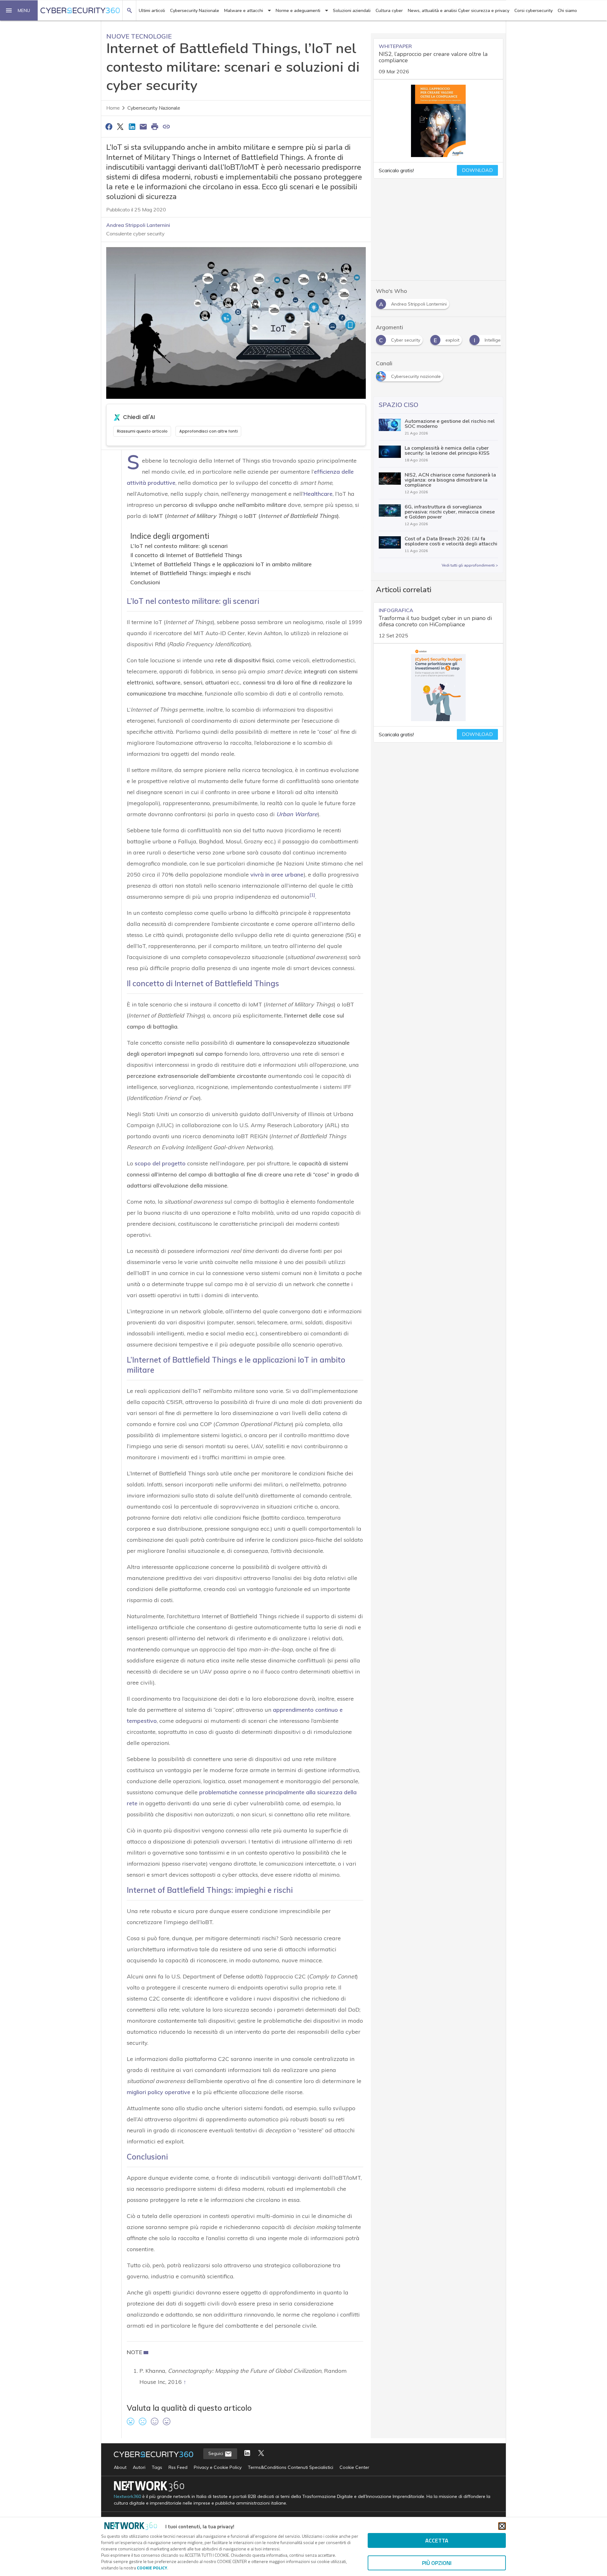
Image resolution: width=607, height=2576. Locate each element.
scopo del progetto (160, 1163)
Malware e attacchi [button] (244, 11)
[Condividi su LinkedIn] (132, 126)
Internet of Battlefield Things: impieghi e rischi (190, 573)
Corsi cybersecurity (533, 11)
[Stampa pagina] (155, 126)
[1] (312, 895)
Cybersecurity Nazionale (195, 11)
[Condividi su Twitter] (120, 126)
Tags (157, 2467)
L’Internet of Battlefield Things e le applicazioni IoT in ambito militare (221, 564)
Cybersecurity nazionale (154, 108)
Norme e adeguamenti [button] (298, 11)
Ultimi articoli (152, 11)
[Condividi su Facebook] (109, 126)
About (120, 2467)
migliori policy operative (159, 2092)
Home (113, 108)
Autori (139, 2467)
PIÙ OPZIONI (437, 2563)
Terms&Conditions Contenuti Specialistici (291, 2467)
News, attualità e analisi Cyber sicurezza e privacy (459, 11)
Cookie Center (354, 2467)
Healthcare (318, 494)
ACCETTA (437, 2540)
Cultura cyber (389, 11)
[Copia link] (166, 126)
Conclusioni (145, 582)
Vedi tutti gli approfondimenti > (470, 565)
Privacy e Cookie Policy (218, 2467)
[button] (19, 10)
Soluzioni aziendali (352, 11)
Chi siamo (567, 11)
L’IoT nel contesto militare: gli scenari (179, 546)
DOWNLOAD (477, 170)
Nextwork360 (127, 2497)
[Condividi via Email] (143, 126)
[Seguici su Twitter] (261, 2454)
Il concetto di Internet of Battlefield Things (186, 555)
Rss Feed (178, 2467)
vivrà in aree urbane (277, 875)
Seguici (216, 2453)
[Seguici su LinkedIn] (247, 2454)
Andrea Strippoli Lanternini (138, 225)
